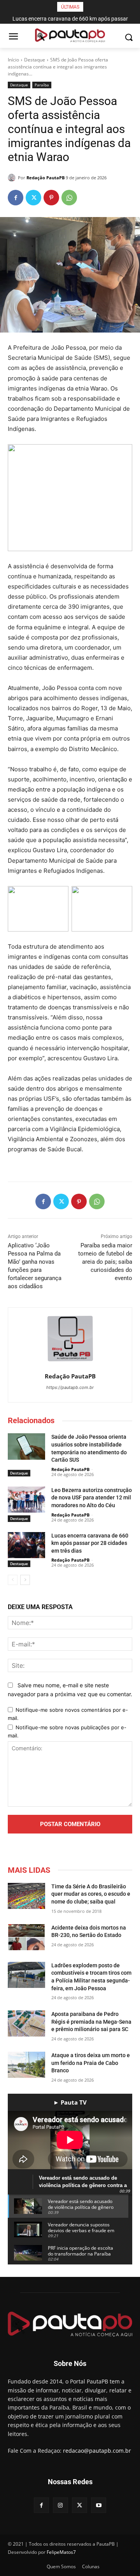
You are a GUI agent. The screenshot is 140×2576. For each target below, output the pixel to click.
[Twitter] (33, 198)
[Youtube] (99, 2505)
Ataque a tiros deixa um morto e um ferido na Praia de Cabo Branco (91, 2063)
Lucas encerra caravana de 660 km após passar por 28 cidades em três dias (90, 1543)
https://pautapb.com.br (70, 1387)
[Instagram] (60, 2505)
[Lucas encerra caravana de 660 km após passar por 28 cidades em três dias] (26, 1545)
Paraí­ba (42, 85)
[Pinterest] (51, 198)
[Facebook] (16, 198)
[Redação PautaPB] (13, 178)
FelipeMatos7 (61, 2552)
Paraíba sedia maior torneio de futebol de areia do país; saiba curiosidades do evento (105, 1262)
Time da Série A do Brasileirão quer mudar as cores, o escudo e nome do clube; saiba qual (91, 1894)
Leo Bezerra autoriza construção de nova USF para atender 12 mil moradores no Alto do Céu (92, 1498)
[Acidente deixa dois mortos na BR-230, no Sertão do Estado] (26, 1937)
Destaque (35, 60)
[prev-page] (13, 1580)
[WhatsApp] (69, 198)
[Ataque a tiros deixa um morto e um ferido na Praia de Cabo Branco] (26, 2065)
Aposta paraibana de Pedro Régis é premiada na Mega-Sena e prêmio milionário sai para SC (91, 2022)
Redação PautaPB (45, 178)
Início (13, 60)
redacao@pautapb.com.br (97, 2451)
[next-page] (25, 1580)
